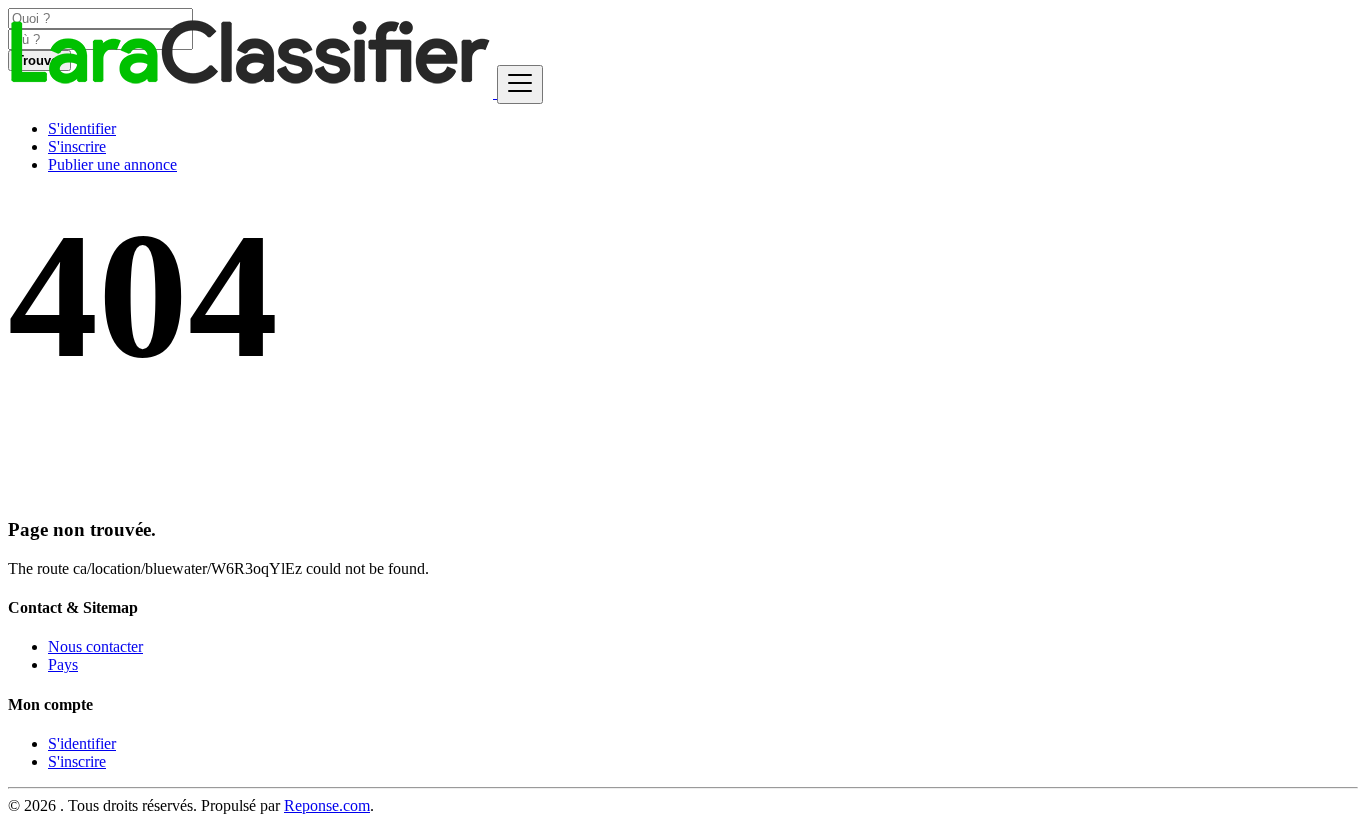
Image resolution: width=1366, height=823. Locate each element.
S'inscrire (77, 146)
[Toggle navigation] (520, 84)
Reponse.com (327, 805)
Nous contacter (95, 646)
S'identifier (82, 128)
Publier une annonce (112, 164)
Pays (63, 664)
